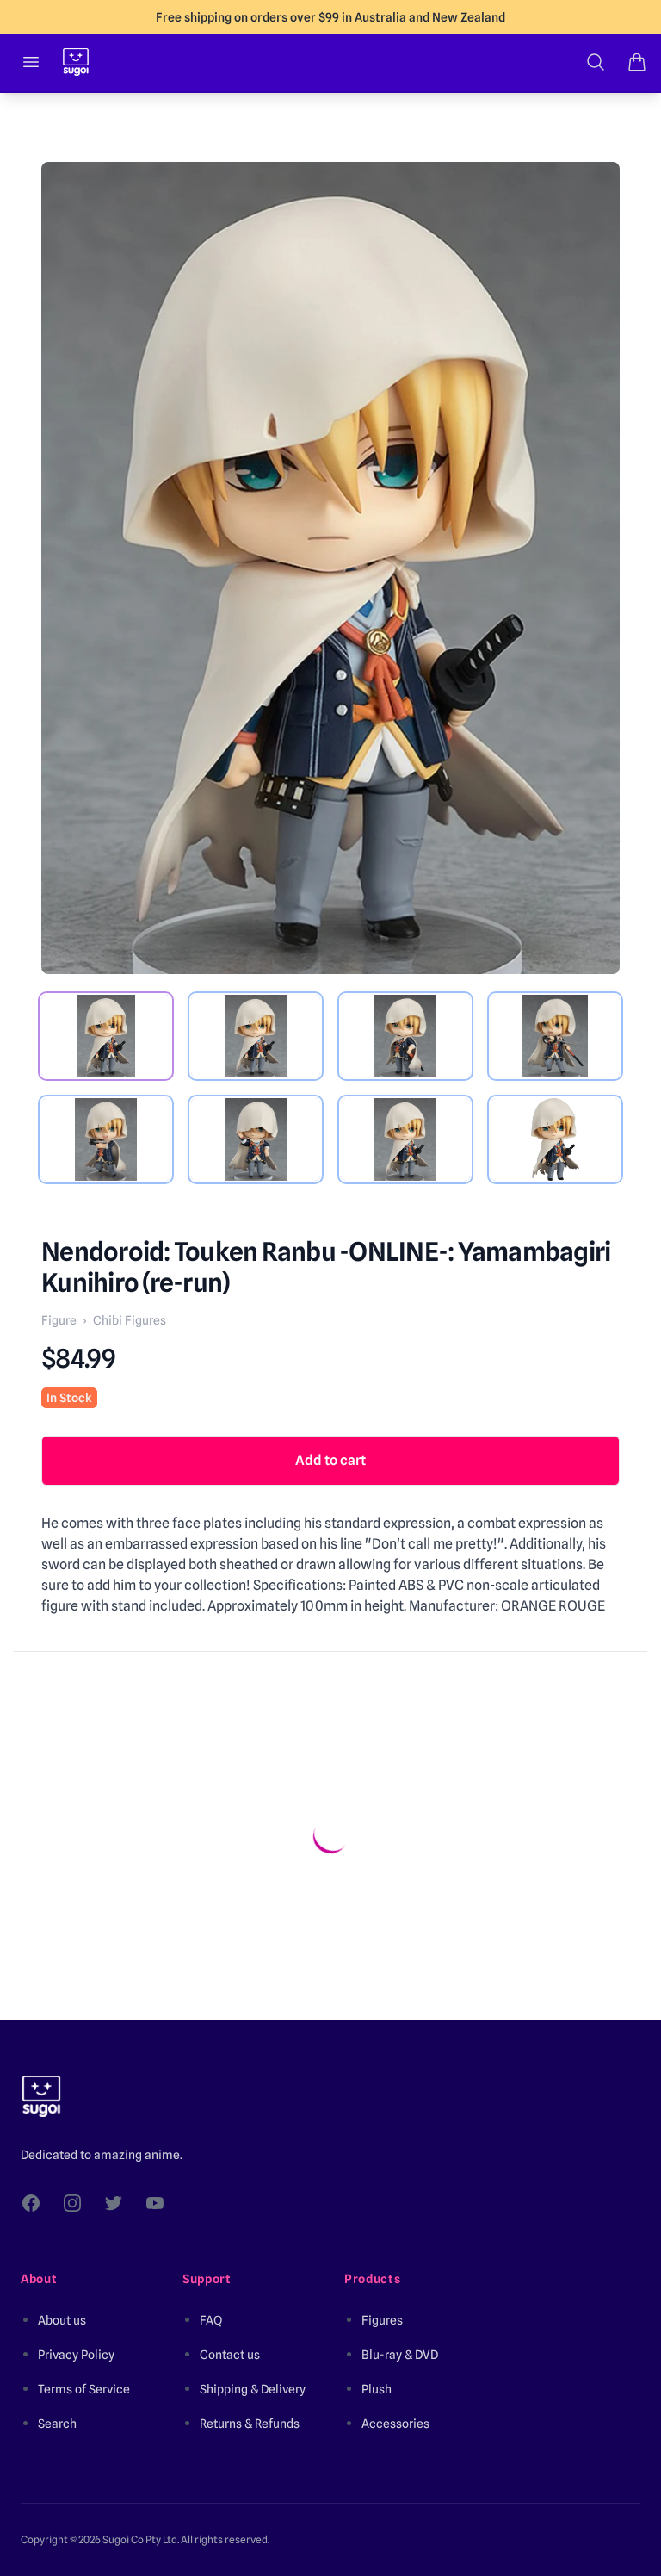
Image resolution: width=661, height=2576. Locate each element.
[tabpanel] (330, 568)
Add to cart (330, 1460)
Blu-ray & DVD (400, 2355)
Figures (382, 2320)
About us (62, 2320)
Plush (377, 2389)
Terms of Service (84, 2389)
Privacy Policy (76, 2355)
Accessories (395, 2424)
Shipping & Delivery (253, 2389)
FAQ (211, 2320)
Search (57, 2424)
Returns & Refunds (250, 2424)
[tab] (106, 1036)
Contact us (230, 2355)
